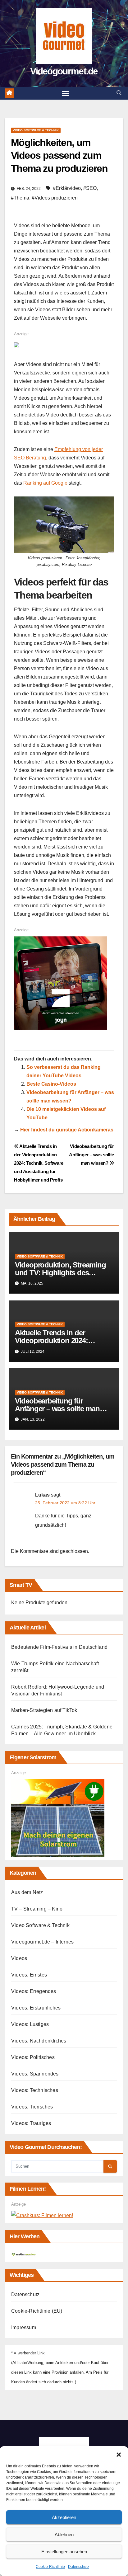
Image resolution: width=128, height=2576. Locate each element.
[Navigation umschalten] (65, 93)
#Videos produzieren (55, 198)
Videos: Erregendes (34, 1991)
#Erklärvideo (67, 188)
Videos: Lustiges (30, 2024)
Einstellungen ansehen (64, 2552)
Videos (19, 1958)
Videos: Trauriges (31, 2123)
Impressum (24, 2327)
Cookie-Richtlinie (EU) (37, 2311)
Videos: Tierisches (32, 2107)
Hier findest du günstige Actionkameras (67, 1130)
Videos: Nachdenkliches (39, 2041)
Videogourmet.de (64, 71)
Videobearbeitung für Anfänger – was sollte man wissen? (91, 1155)
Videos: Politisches (33, 2057)
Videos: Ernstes (29, 1975)
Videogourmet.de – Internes (42, 1942)
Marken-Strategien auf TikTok (44, 1710)
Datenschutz (79, 2567)
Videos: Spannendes (35, 2074)
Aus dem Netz (27, 1892)
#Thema (20, 198)
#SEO (90, 188)
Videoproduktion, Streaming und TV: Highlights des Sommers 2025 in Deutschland (64, 1273)
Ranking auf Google (45, 483)
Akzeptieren (64, 2517)
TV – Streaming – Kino (37, 1909)
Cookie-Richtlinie (50, 2567)
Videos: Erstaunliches (36, 2008)
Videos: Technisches (35, 2090)
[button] (119, 2454)
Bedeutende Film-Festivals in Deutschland (59, 1647)
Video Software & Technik (36, 130)
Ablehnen (64, 2534)
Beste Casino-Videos (51, 1084)
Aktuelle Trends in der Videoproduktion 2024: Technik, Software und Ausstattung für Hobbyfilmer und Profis (39, 1163)
